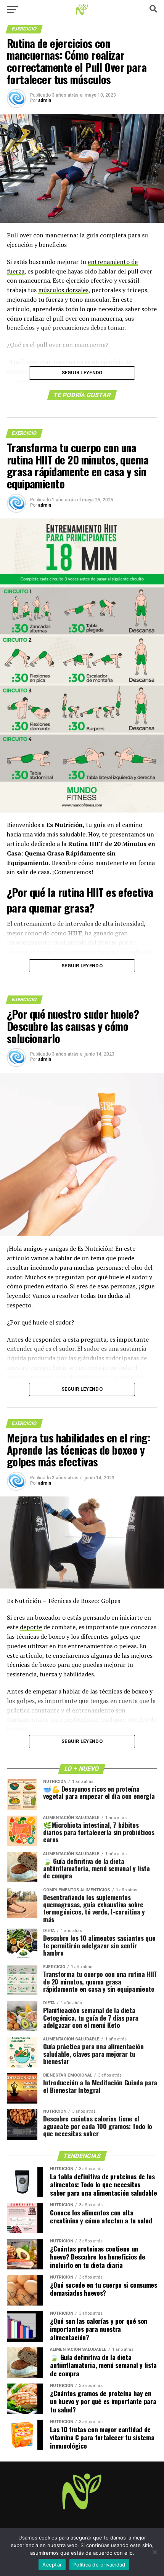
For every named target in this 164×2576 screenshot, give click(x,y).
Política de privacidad (99, 2565)
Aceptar (52, 2565)
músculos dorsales (63, 290)
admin (45, 100)
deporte (31, 1627)
